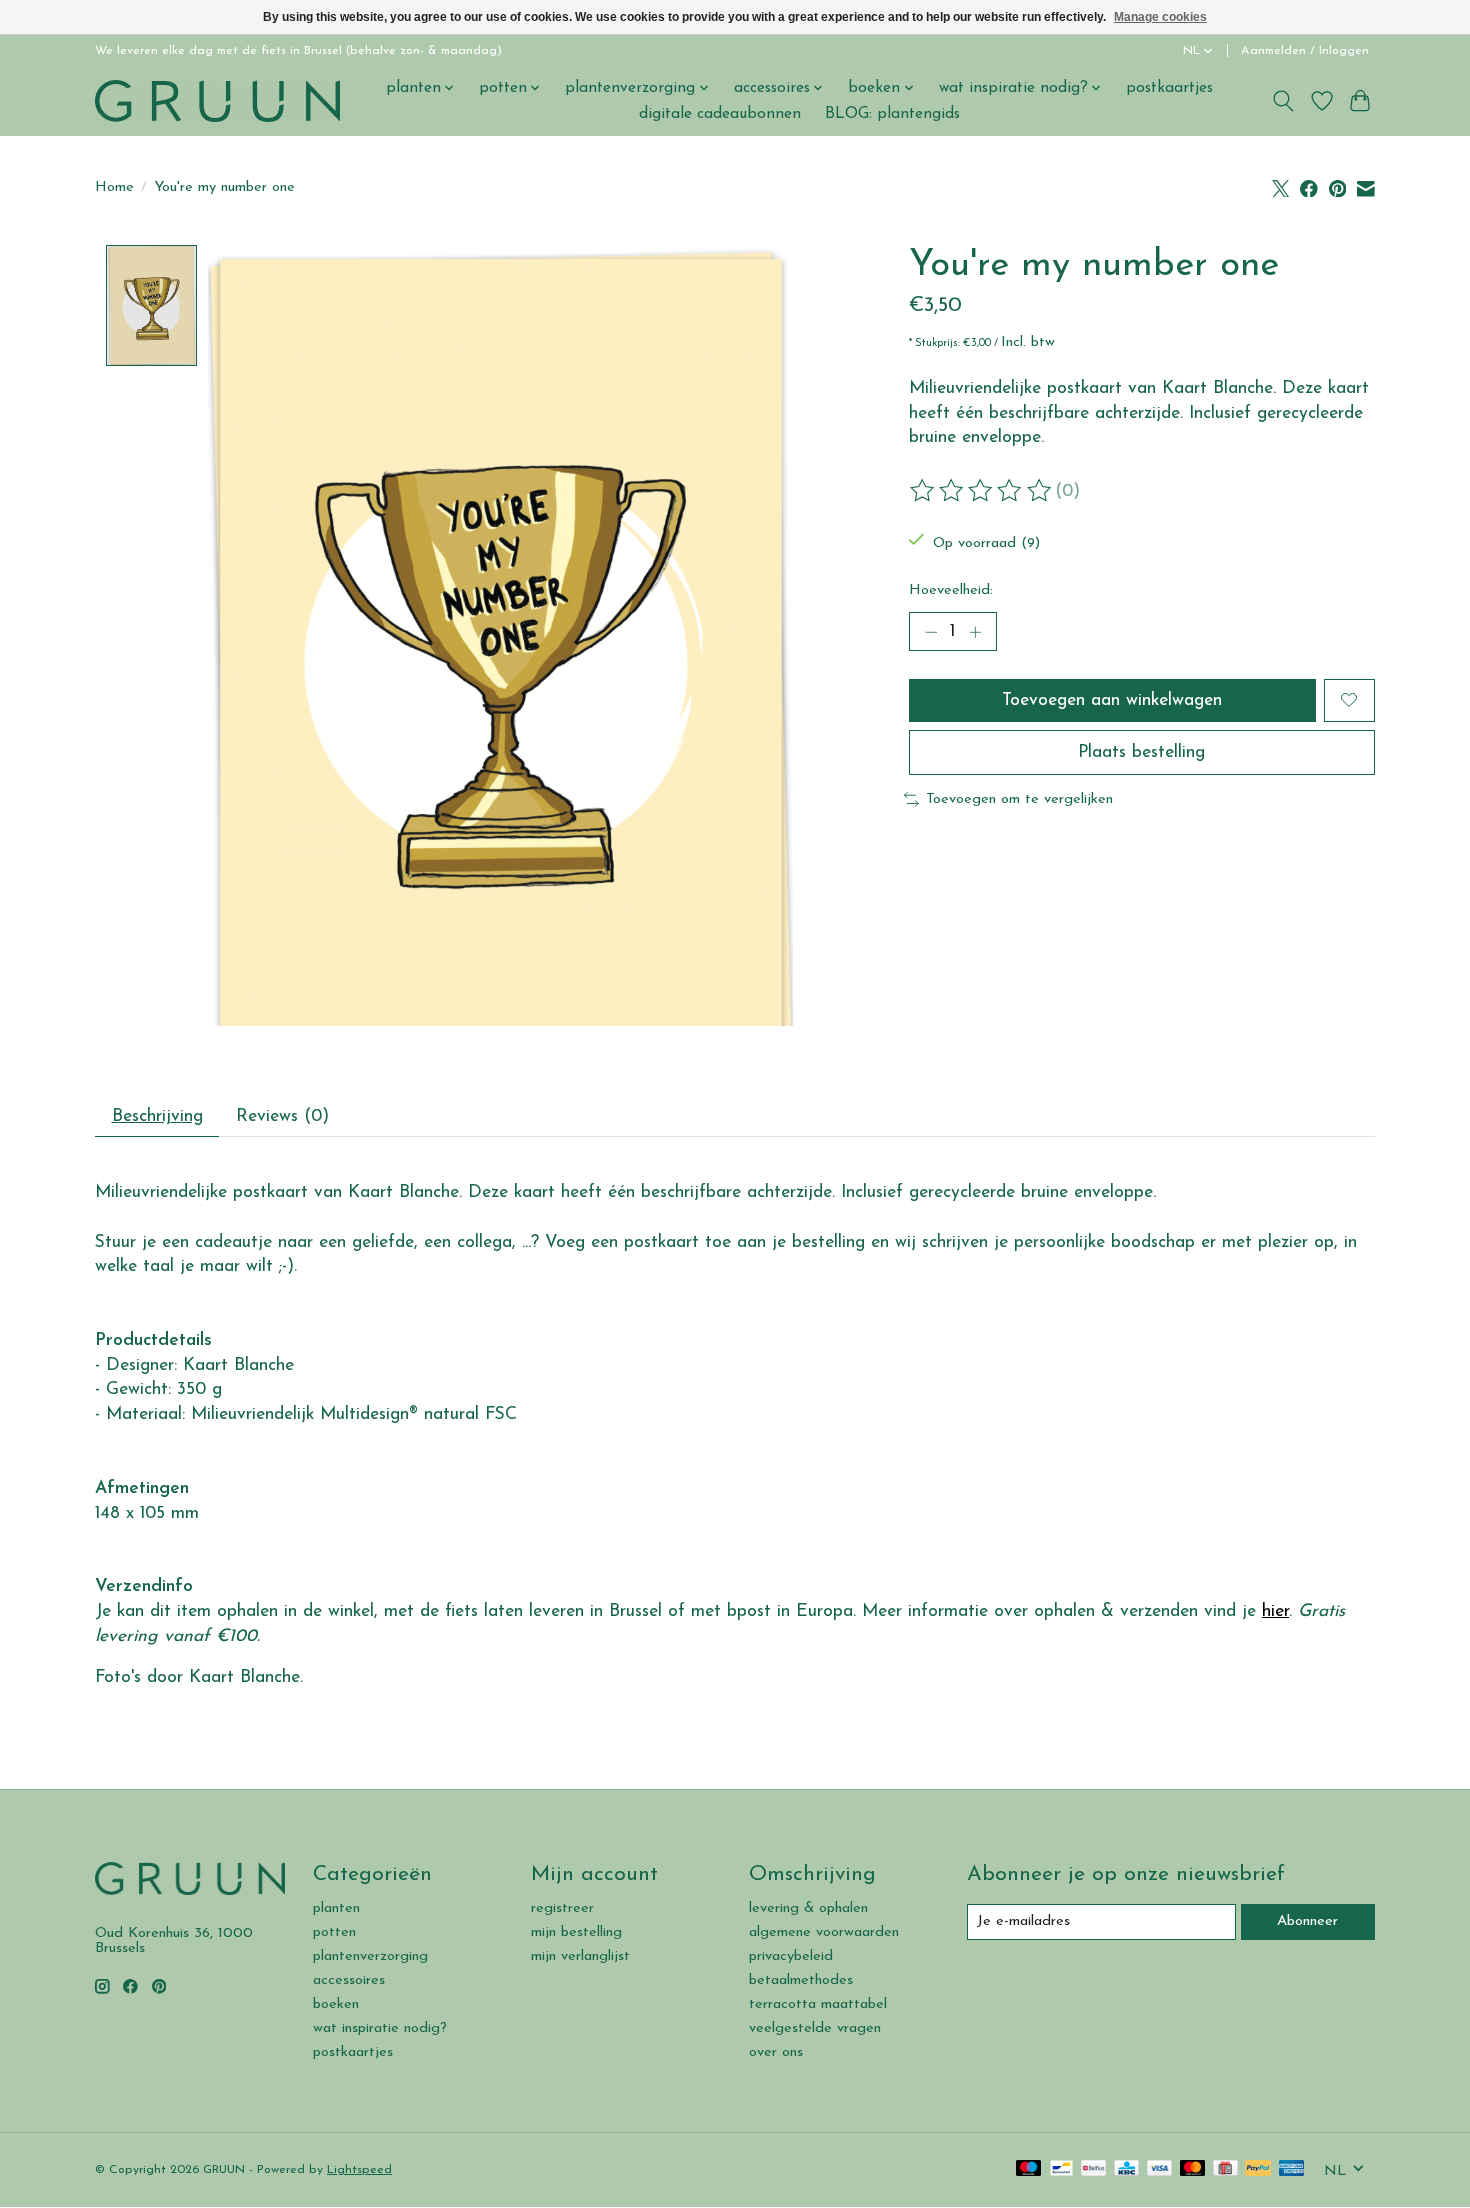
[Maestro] (1029, 2169)
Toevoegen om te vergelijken (1019, 799)
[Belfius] (1093, 2169)
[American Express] (1292, 2169)
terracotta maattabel (818, 2004)
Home (114, 187)
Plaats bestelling (1141, 752)
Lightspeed (359, 2170)
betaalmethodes (801, 1980)
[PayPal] (1258, 2169)
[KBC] (1126, 2169)
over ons (776, 2052)
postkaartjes (1169, 88)
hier (1275, 1611)
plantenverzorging (370, 1956)
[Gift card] (1225, 2169)
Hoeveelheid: (951, 590)
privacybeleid (791, 1956)
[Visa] (1160, 2169)
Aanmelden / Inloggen (1305, 51)
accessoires (349, 1980)
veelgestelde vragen (815, 2028)
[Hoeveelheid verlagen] (931, 632)
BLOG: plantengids (892, 114)
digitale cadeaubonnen (720, 114)
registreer (562, 1908)
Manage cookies (1160, 17)
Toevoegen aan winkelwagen (1112, 700)
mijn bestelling (576, 1932)
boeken (336, 2004)
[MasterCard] (1193, 2169)
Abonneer (1307, 1921)
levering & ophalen (808, 1908)
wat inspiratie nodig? (380, 2028)
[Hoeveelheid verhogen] (975, 632)
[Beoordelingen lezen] (982, 491)
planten (336, 1908)
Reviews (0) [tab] (282, 1116)
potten (334, 1932)
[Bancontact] (1061, 2169)
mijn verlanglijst (580, 1956)
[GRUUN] (217, 100)
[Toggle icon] (1283, 101)
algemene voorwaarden (824, 1932)
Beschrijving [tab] (157, 1116)
